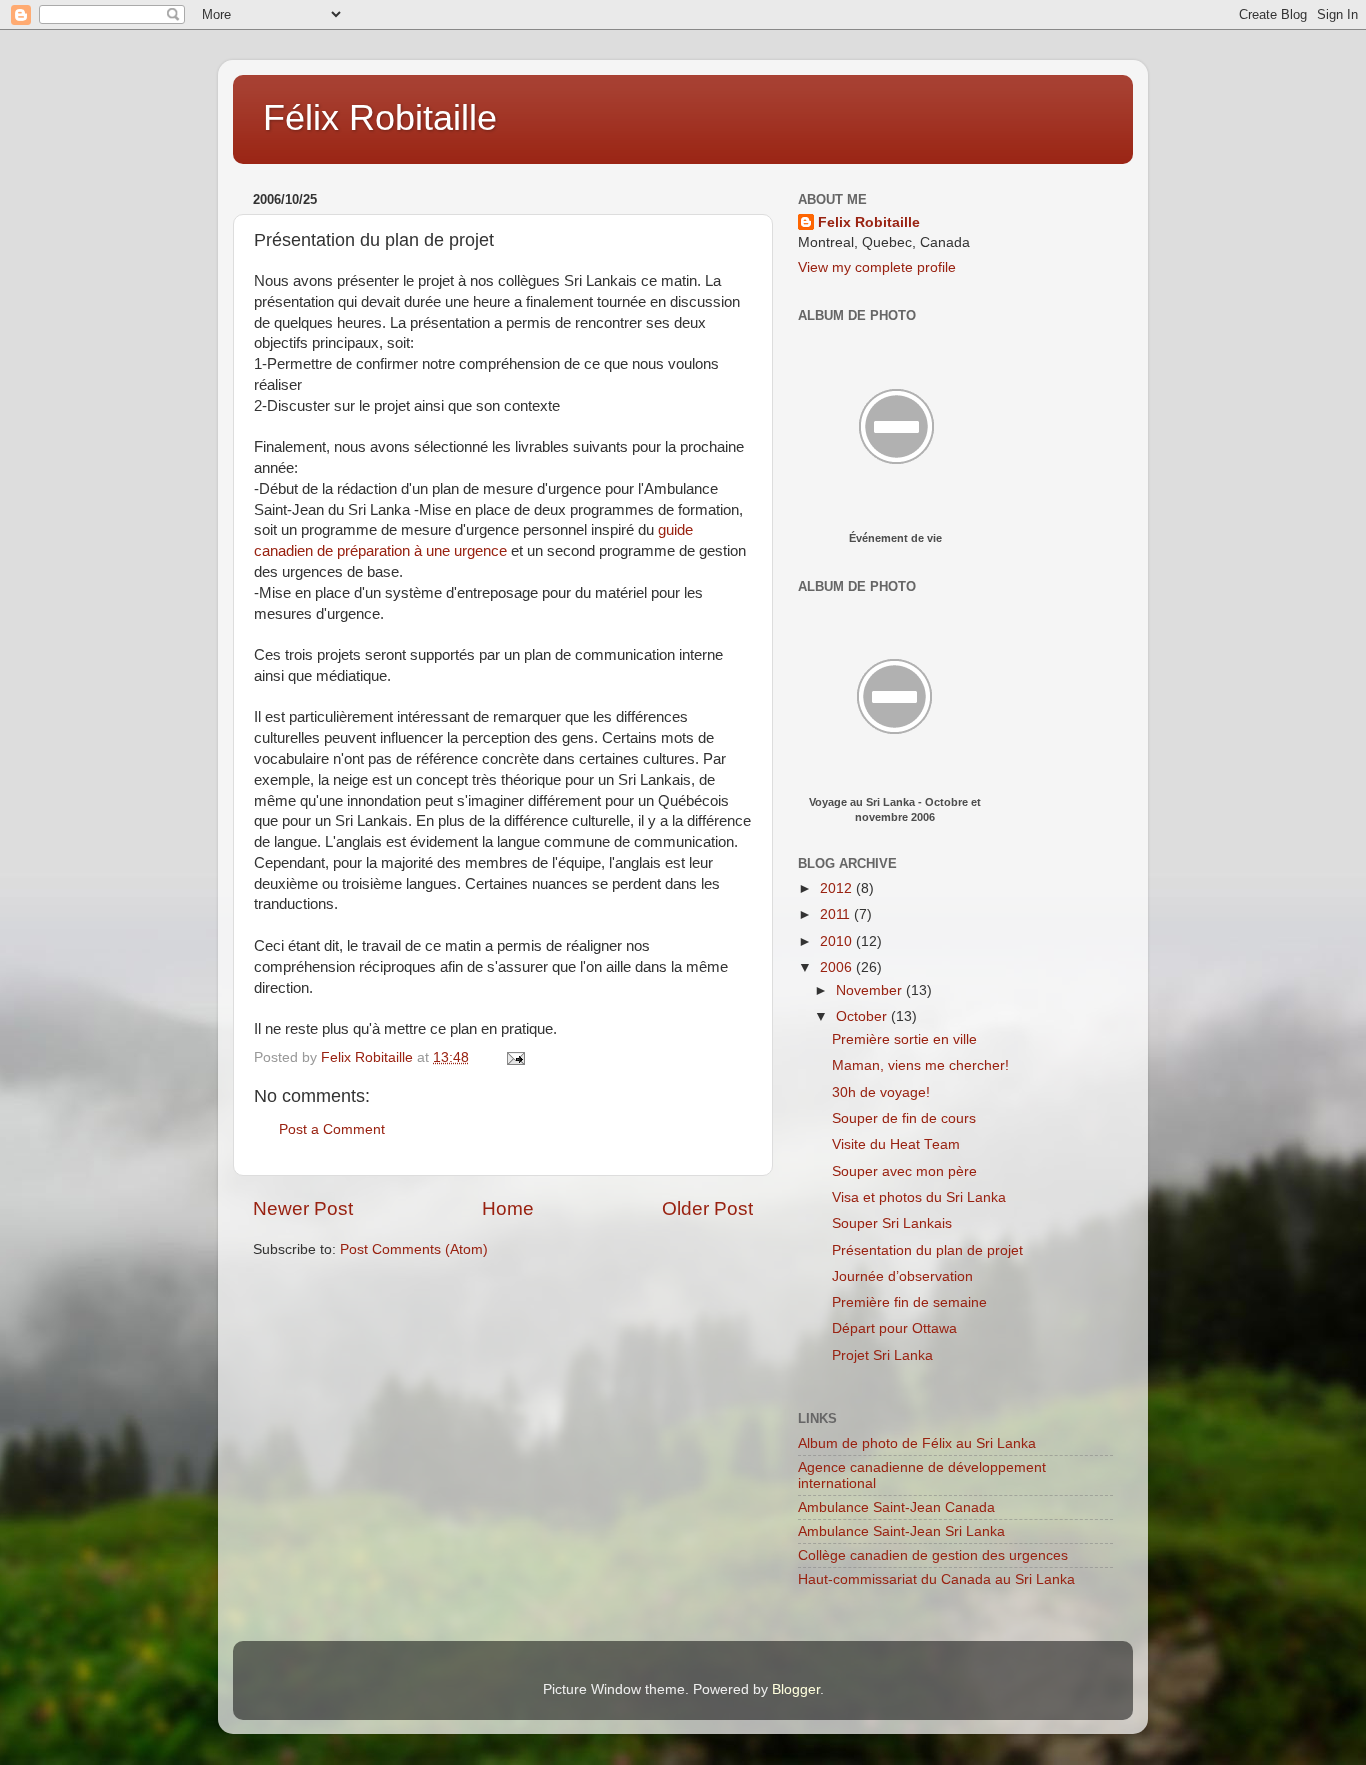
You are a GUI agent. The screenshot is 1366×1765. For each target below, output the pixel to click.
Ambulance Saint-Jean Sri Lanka (901, 1531)
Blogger (796, 1689)
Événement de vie (895, 538)
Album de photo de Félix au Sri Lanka (917, 1443)
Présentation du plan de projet (927, 1250)
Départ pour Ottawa (894, 1328)
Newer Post (303, 1208)
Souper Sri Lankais (892, 1223)
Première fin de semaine (909, 1302)
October (863, 1016)
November (871, 990)
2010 (838, 941)
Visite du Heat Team (896, 1144)
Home (508, 1208)
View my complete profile (877, 267)
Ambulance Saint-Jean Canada (896, 1507)
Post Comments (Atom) (414, 1249)
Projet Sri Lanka (882, 1355)
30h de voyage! (881, 1092)
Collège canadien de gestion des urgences (933, 1555)
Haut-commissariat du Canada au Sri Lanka (936, 1579)
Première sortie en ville (904, 1039)
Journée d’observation (902, 1276)
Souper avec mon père (904, 1171)
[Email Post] (514, 1057)
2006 (838, 967)
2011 (837, 914)
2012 (838, 888)
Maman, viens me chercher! (920, 1065)
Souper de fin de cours (904, 1118)
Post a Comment (332, 1129)
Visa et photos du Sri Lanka (919, 1197)
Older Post (707, 1208)
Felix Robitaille (869, 222)
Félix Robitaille (380, 117)
